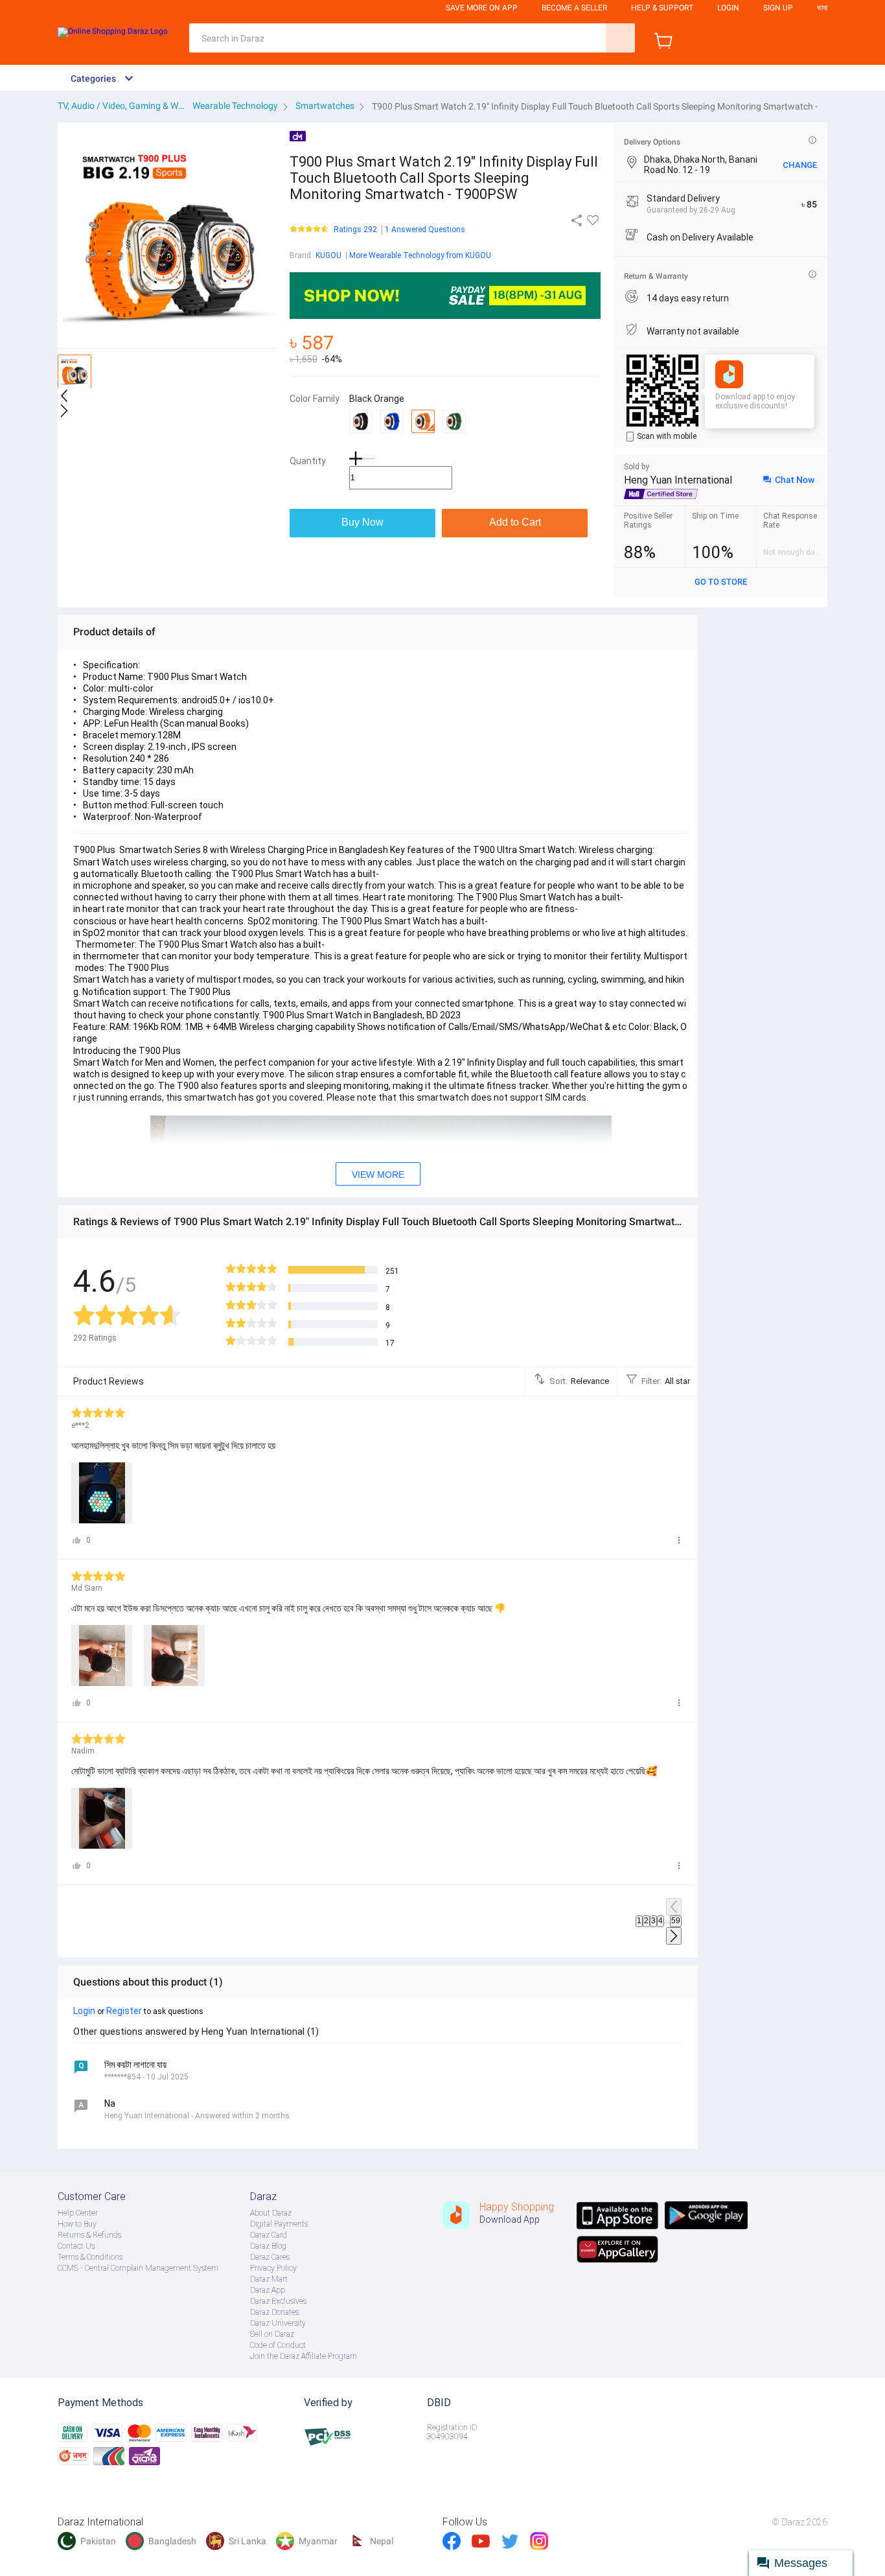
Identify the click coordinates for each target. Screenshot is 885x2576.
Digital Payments (279, 2224)
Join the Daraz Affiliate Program (304, 2356)
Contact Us (76, 2246)
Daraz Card (269, 2235)
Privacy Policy (273, 2268)
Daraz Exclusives (278, 2301)
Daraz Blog (268, 2246)
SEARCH (620, 38)
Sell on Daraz (272, 2334)
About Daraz (271, 2213)
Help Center (78, 2213)
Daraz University (278, 2323)
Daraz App (268, 2290)
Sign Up (778, 8)
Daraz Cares (270, 2257)
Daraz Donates (274, 2312)
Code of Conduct (278, 2345)
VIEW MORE (378, 1175)
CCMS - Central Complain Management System (138, 2268)
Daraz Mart (269, 2279)
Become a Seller (574, 8)
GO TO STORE (721, 582)
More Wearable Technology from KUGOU (420, 255)
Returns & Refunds (89, 2235)
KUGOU (328, 255)
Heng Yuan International (678, 480)
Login (728, 8)
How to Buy (77, 2224)
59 (676, 1921)
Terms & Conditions (90, 2257)
